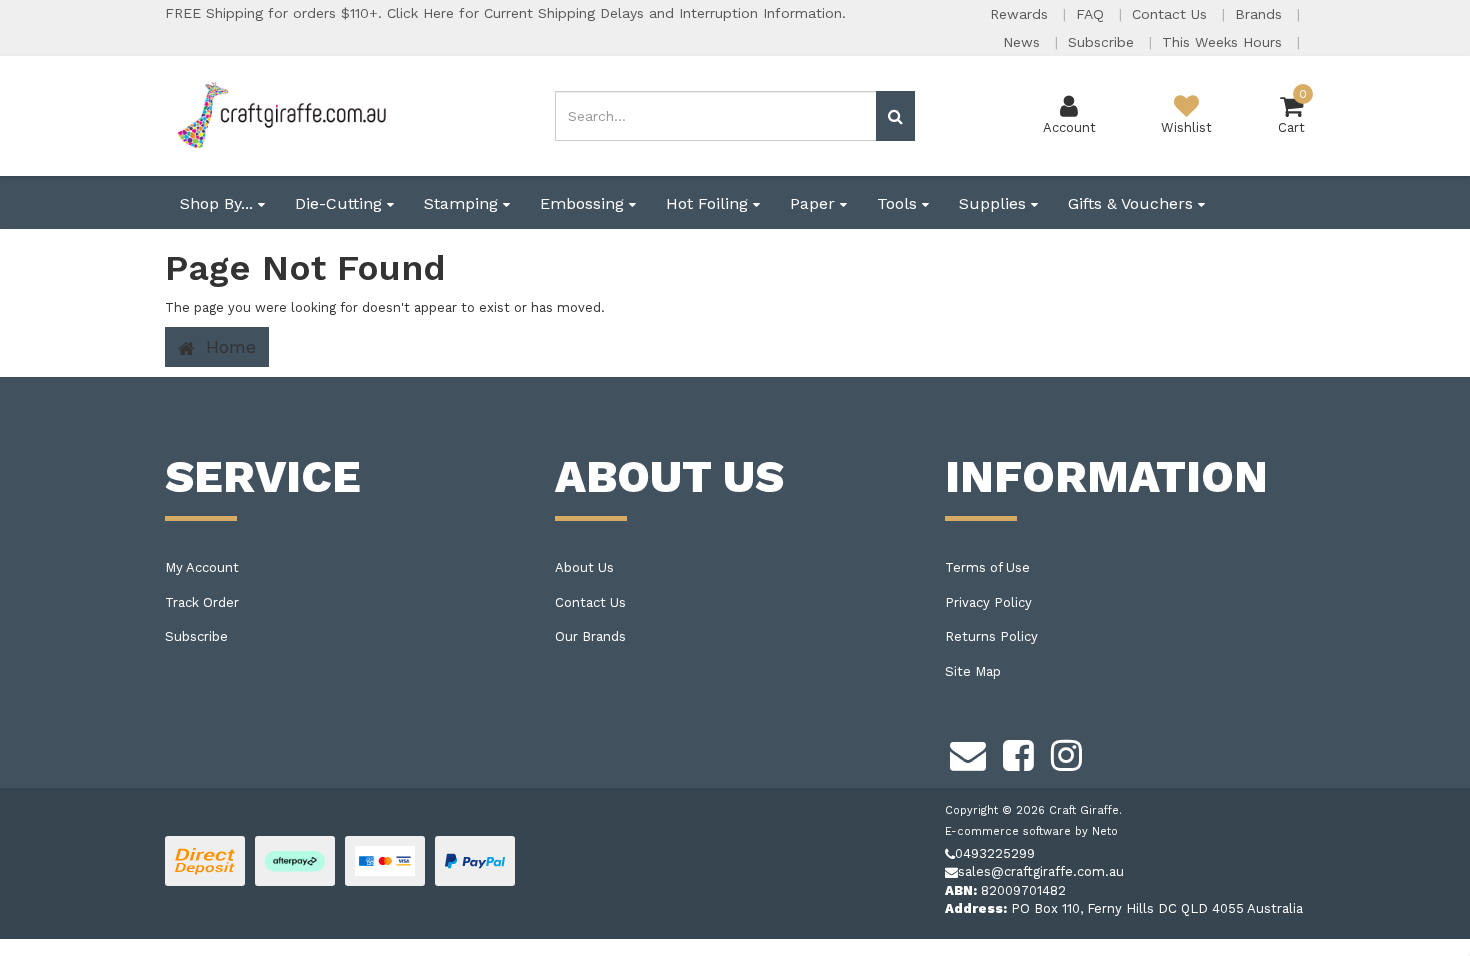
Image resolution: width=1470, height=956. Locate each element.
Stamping (463, 203)
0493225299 (995, 853)
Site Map (973, 671)
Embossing (584, 203)
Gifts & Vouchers (1133, 203)
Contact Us (1172, 14)
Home (228, 346)
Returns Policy (991, 636)
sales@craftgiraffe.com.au (1041, 871)
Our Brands (590, 636)
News (1024, 42)
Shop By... (219, 203)
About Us (584, 567)
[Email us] (968, 753)
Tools (899, 203)
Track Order (202, 602)
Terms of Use (987, 567)
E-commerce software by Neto (1031, 831)
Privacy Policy (988, 602)
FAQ (1092, 14)
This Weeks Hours (1224, 42)
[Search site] (895, 116)
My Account (202, 567)
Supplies (995, 203)
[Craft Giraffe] (280, 114)
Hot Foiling (709, 203)
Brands (1261, 14)
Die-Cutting (341, 203)
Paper (815, 203)
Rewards (1021, 14)
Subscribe (1103, 42)
